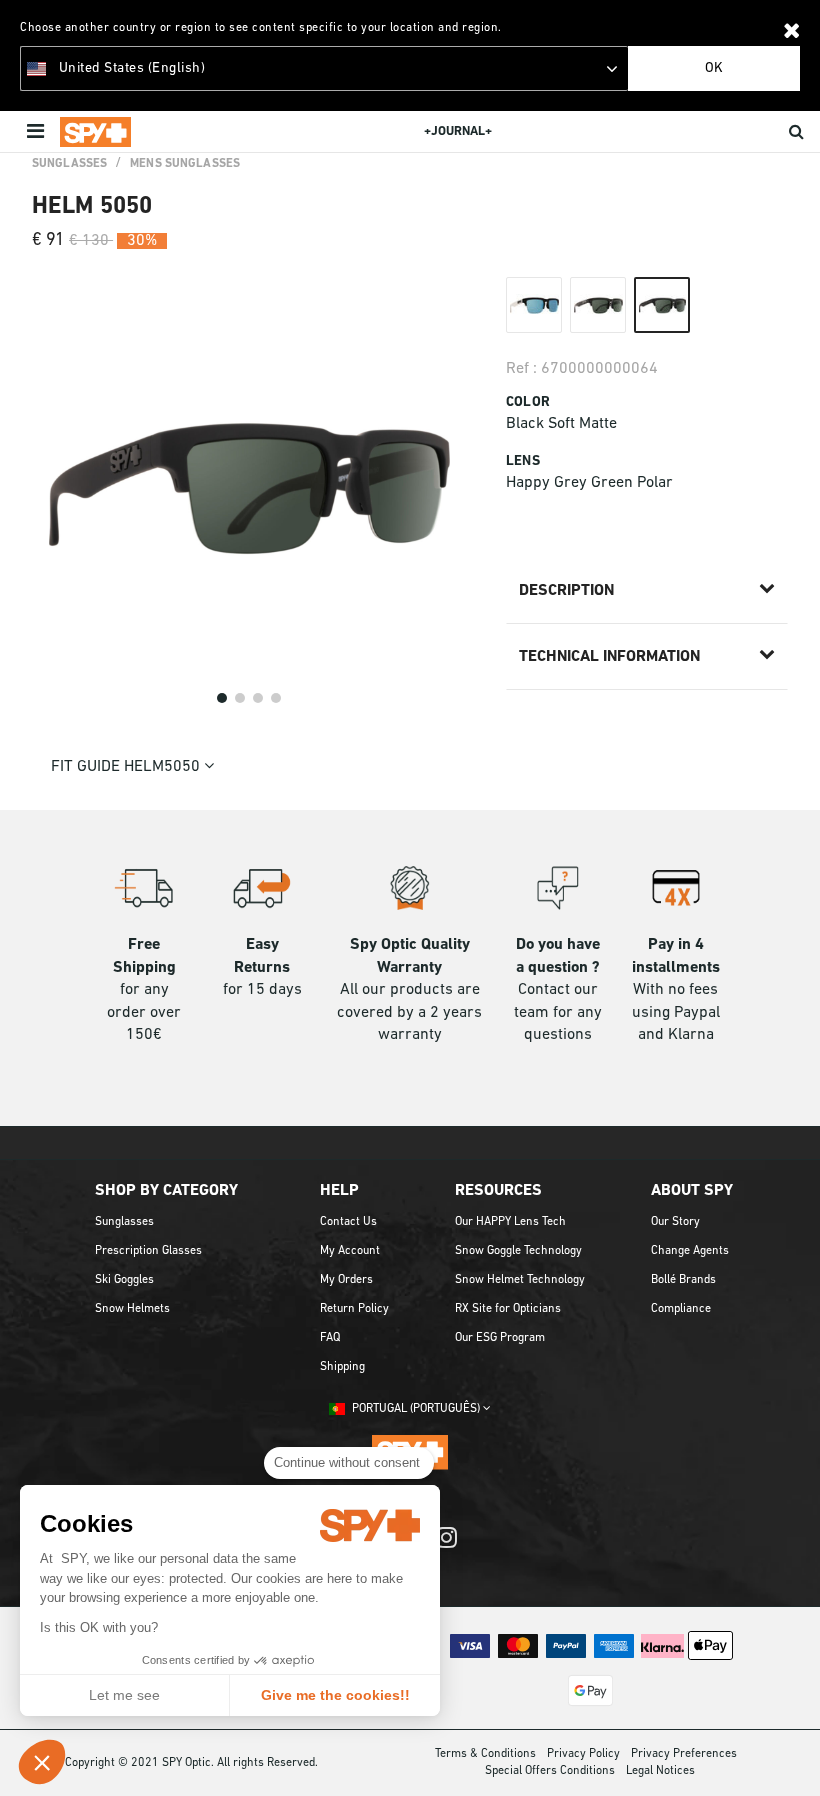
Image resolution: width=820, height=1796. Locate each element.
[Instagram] (446, 1547)
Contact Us (348, 1222)
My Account (350, 1251)
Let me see (124, 1695)
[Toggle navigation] (37, 132)
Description (566, 591)
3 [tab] (258, 698)
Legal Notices (660, 1771)
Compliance (681, 1309)
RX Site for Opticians (508, 1309)
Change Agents (690, 1251)
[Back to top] (794, 1755)
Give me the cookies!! (335, 1695)
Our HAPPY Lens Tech (510, 1222)
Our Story (675, 1222)
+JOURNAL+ (458, 131)
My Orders (346, 1280)
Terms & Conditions (485, 1754)
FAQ (330, 1338)
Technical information (609, 657)
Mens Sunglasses (185, 164)
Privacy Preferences (684, 1754)
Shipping (342, 1367)
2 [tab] (240, 698)
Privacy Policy (583, 1754)
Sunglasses (69, 164)
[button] (42, 1762)
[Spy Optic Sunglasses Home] (95, 132)
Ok (714, 68)
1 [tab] (222, 698)
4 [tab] (276, 698)
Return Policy (354, 1309)
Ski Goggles (124, 1280)
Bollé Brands (683, 1280)
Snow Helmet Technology (520, 1280)
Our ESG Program (500, 1338)
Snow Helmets (132, 1309)
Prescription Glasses (148, 1251)
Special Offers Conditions (550, 1771)
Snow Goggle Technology (518, 1251)
